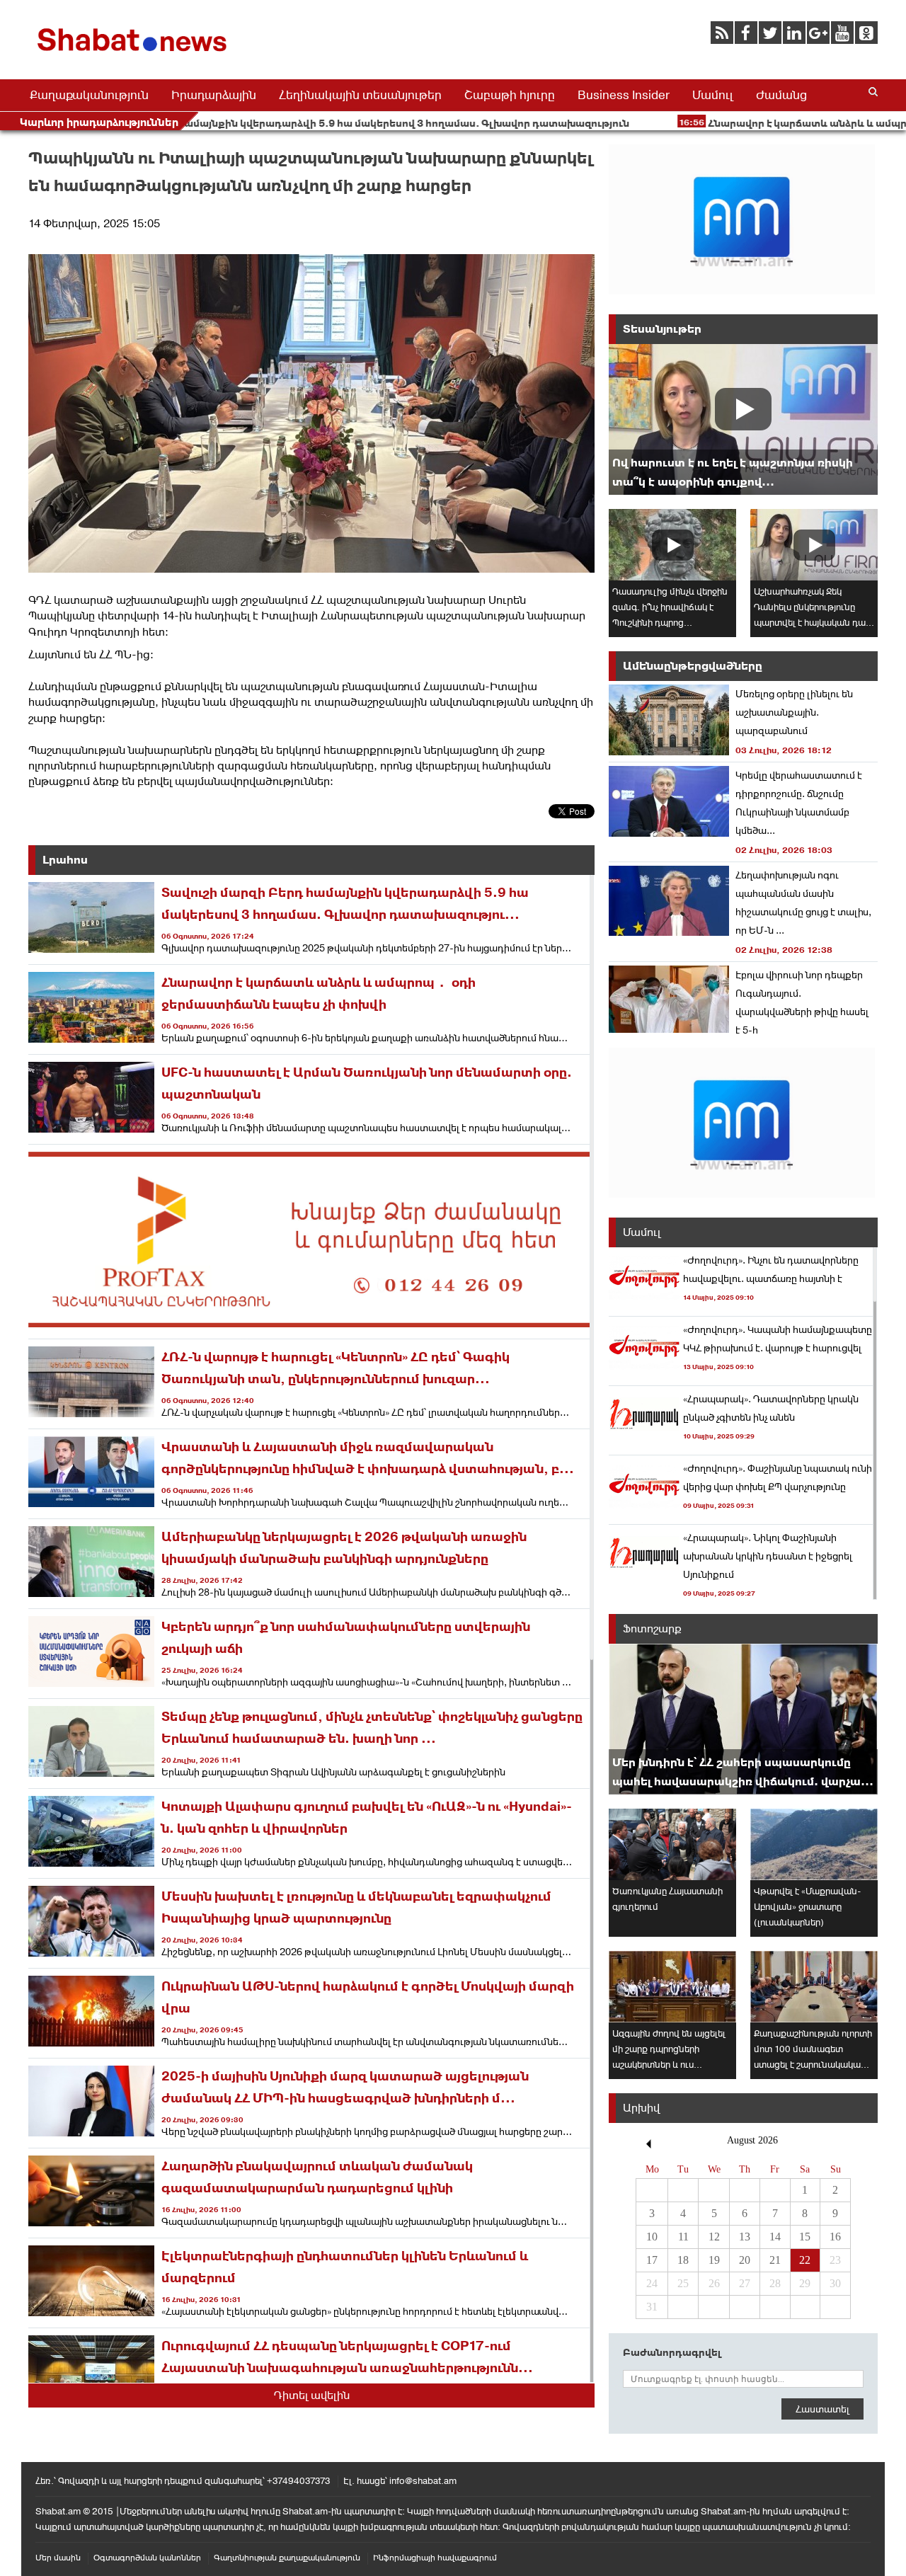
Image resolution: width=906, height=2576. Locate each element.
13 (745, 2237)
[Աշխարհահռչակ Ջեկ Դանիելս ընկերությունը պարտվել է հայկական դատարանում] (814, 545)
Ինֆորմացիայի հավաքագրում (435, 2558)
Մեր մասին (58, 2558)
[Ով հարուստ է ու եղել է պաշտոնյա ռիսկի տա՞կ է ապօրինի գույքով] (743, 419)
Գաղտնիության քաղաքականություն (287, 2558)
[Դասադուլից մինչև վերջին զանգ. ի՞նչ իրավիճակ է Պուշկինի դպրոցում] (672, 545)
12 (714, 2237)
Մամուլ (713, 95)
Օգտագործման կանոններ (147, 2558)
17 (652, 2260)
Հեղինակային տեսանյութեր (360, 95)
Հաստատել (822, 2409)
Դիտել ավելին (312, 2395)
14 (775, 2237)
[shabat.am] (134, 54)
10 (652, 2237)
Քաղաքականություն (89, 95)
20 (745, 2260)
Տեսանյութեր (662, 329)
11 (683, 2237)
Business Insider (624, 95)
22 (805, 2260)
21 (775, 2260)
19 (714, 2260)
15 (805, 2237)
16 (835, 2237)
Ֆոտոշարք (652, 1628)
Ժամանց (781, 95)
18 (683, 2260)
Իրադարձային (214, 95)
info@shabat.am (423, 2481)
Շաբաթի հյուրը (510, 95)
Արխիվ (641, 2108)
